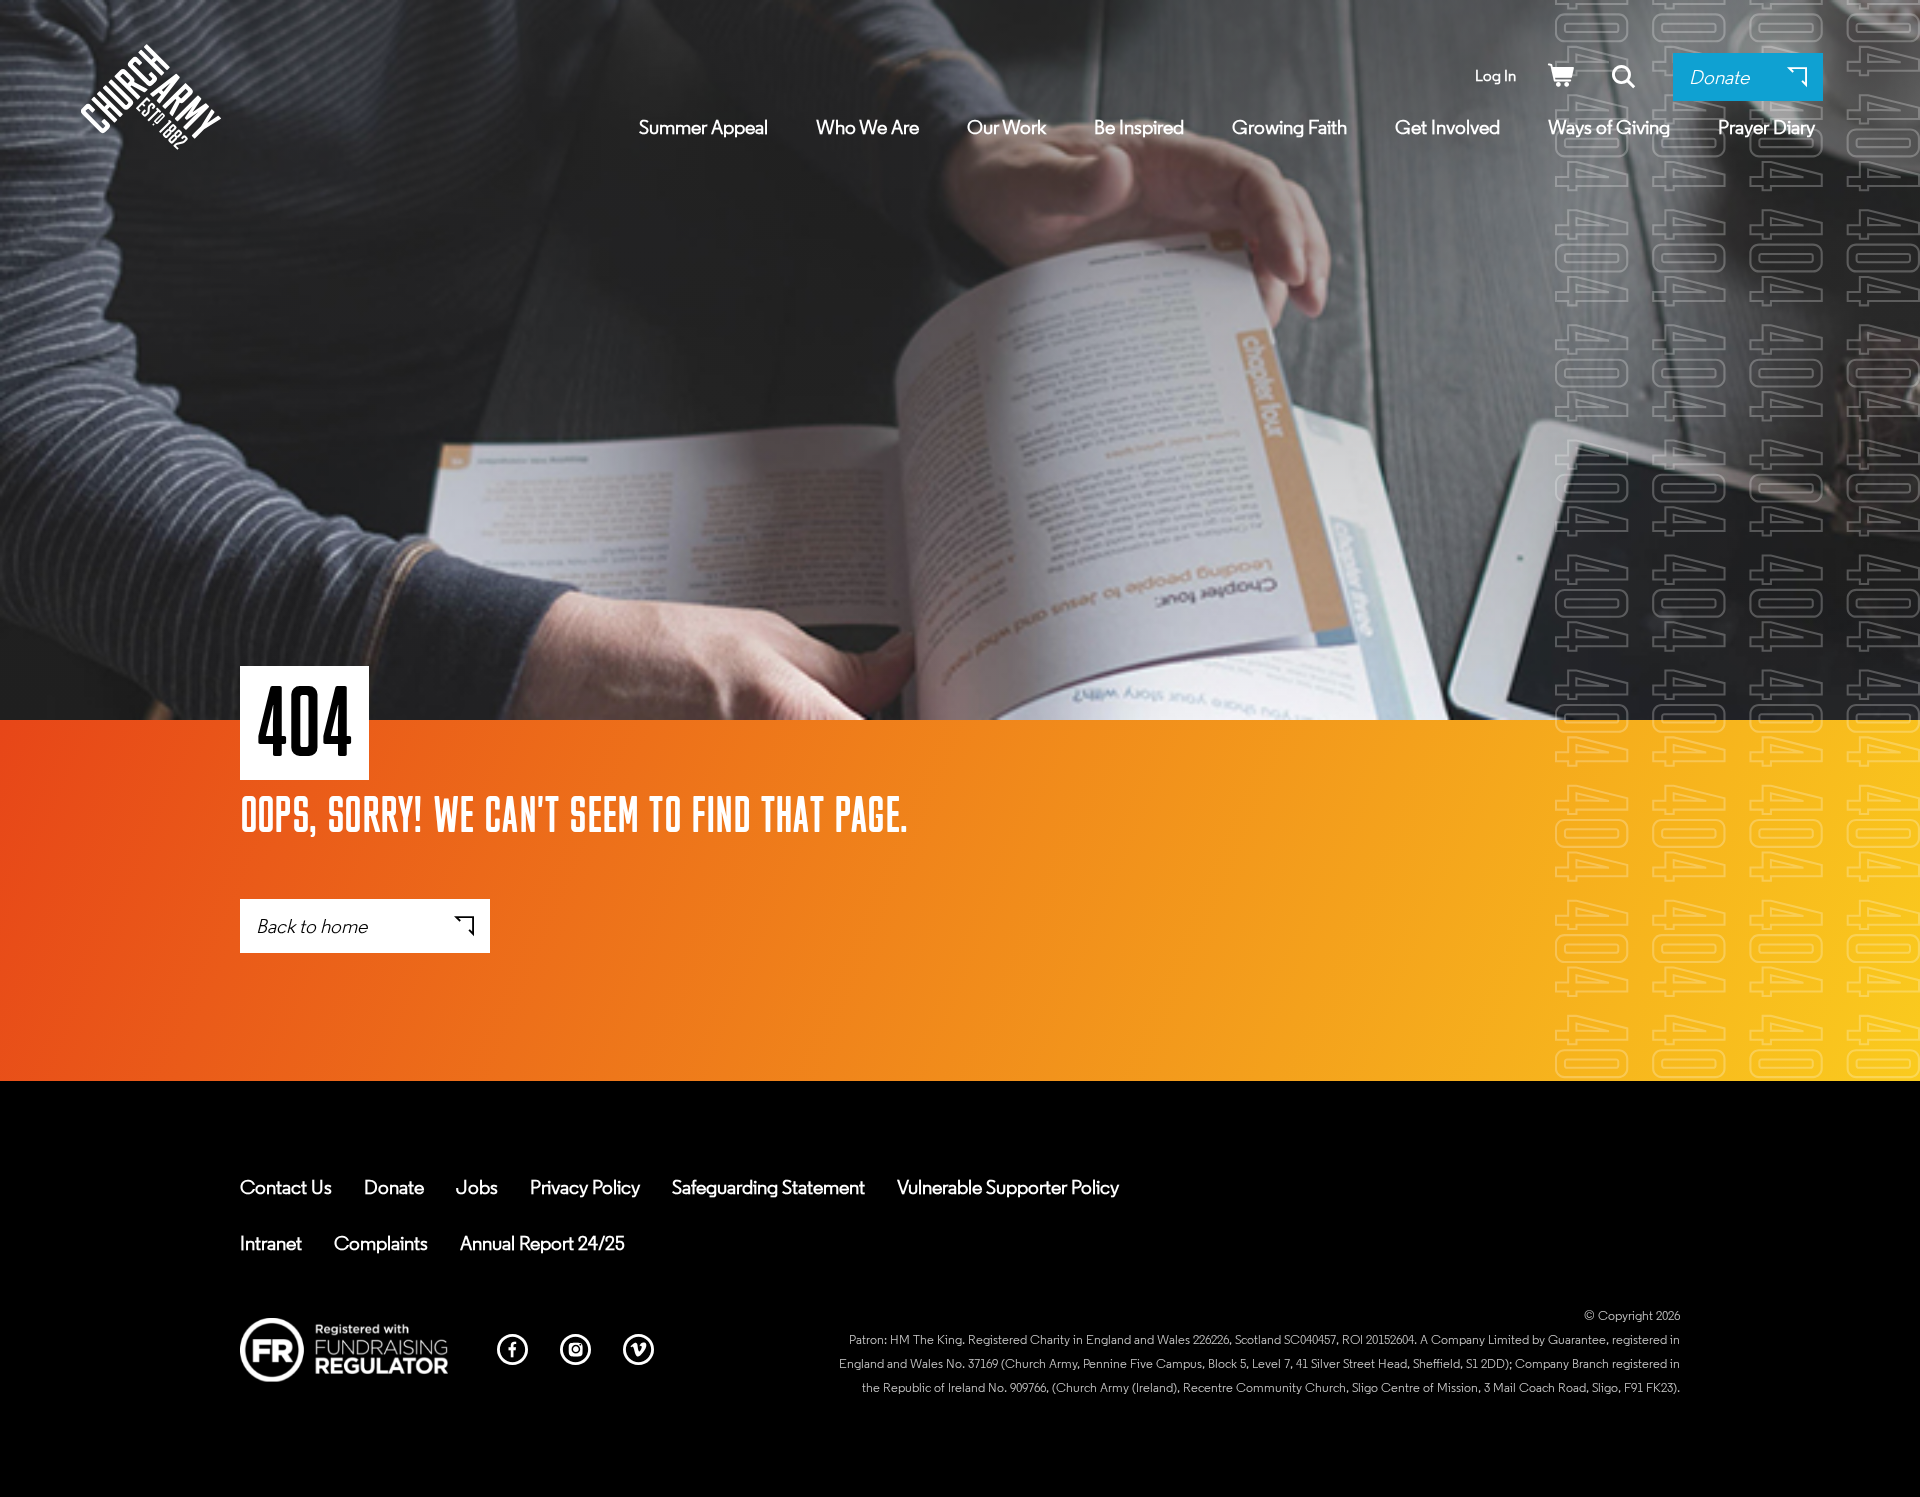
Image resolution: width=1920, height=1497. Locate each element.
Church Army (151, 97)
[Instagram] (575, 1353)
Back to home (311, 928)
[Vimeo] (638, 1353)
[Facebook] (512, 1353)
